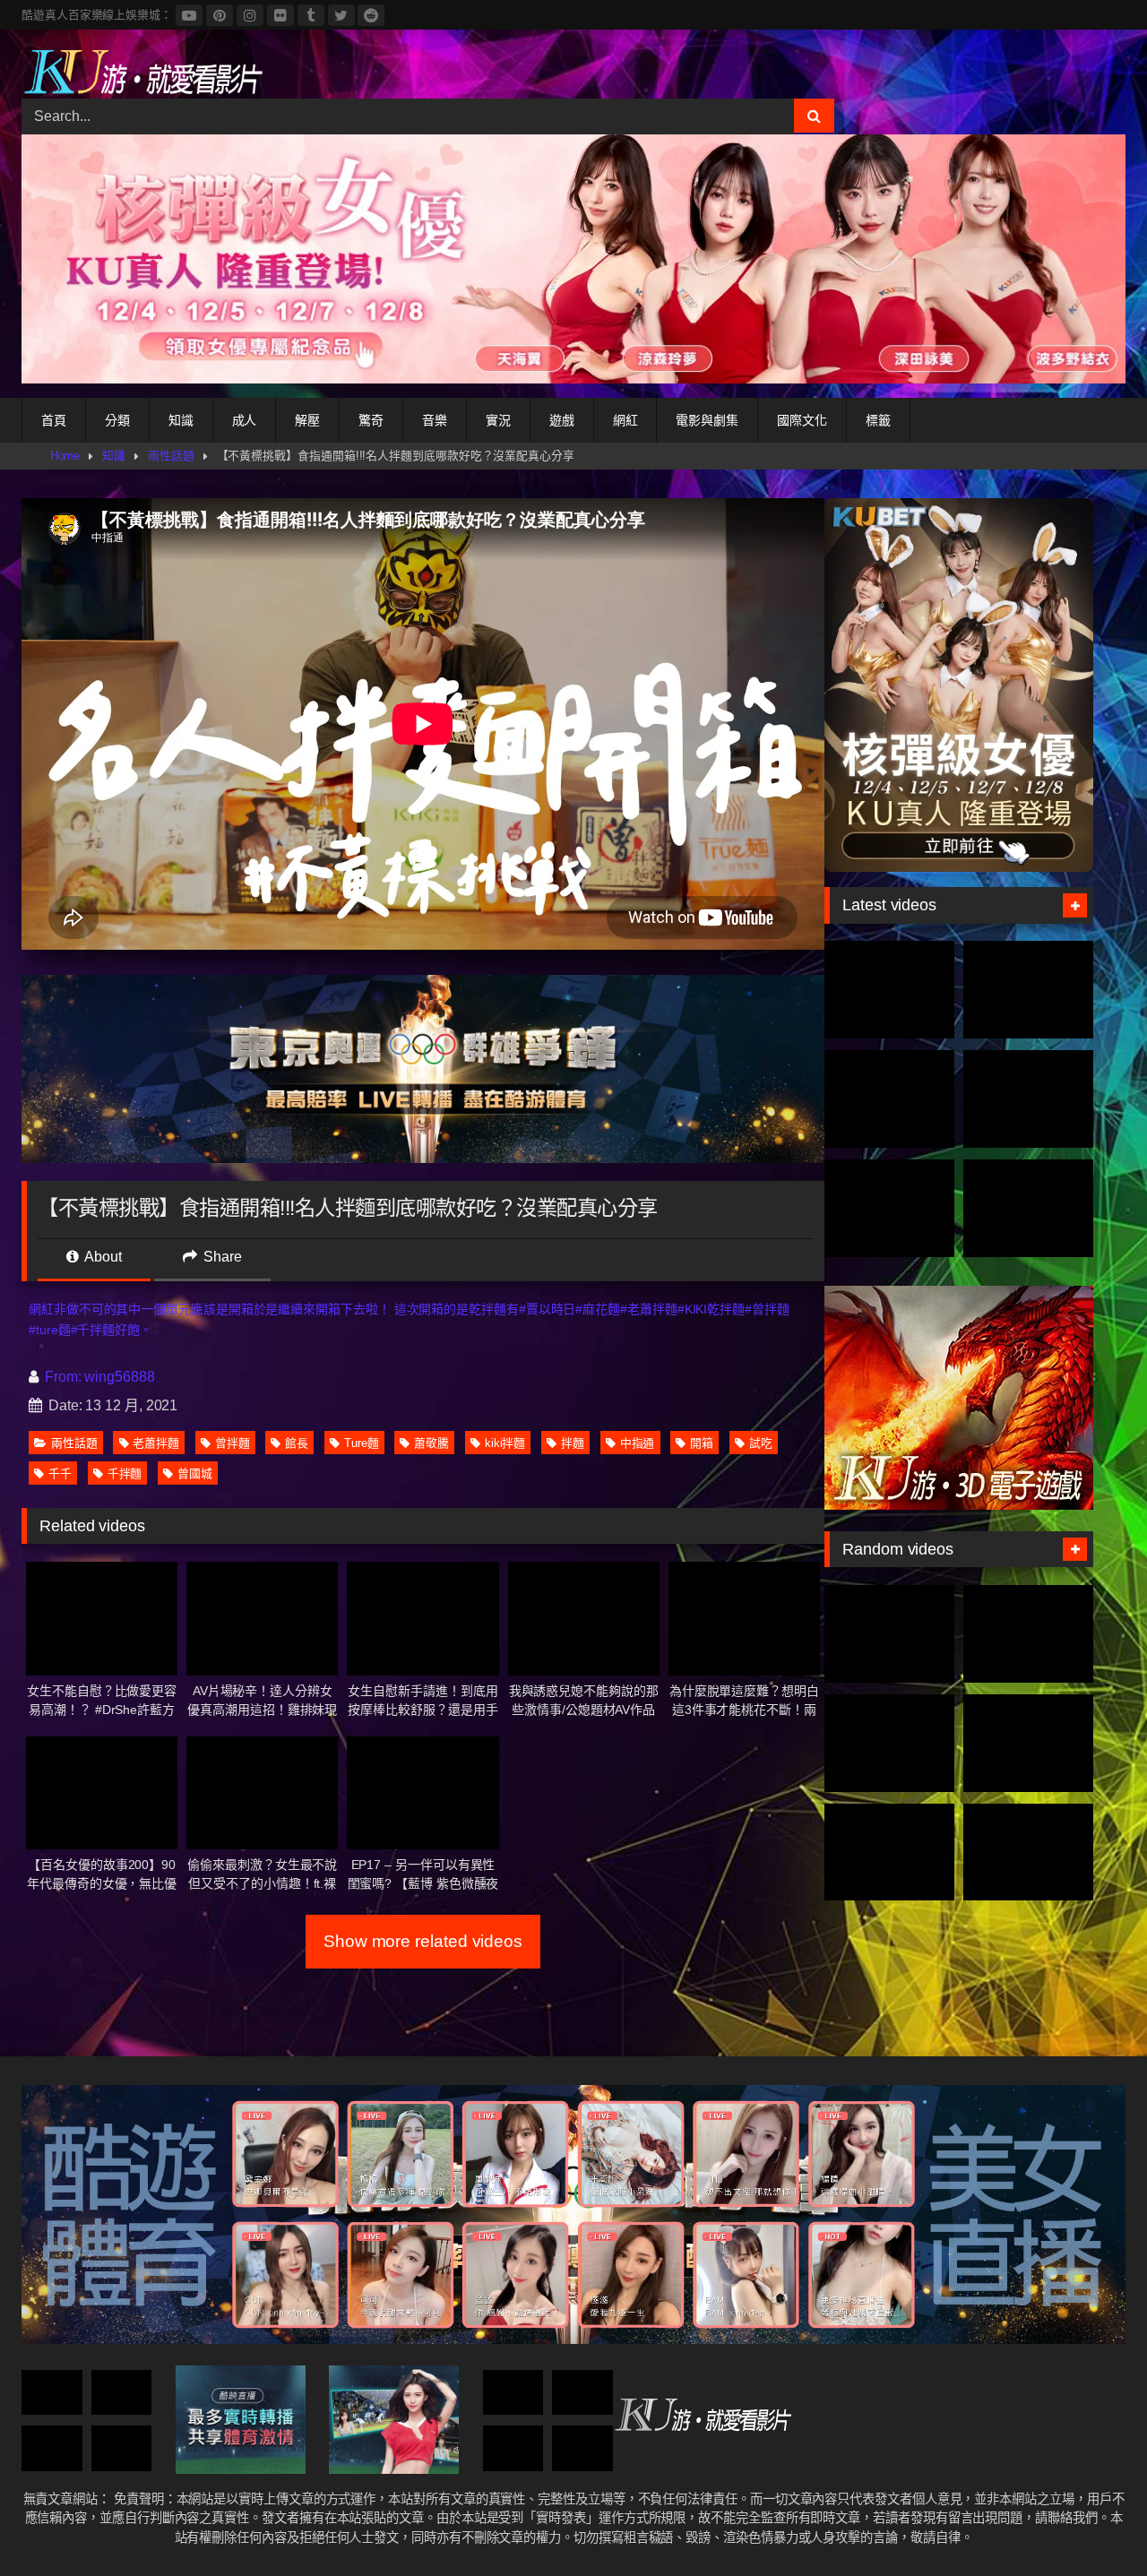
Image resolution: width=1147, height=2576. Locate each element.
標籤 (878, 420)
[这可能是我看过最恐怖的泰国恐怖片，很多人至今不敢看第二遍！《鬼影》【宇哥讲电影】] (582, 2393)
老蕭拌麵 (156, 1443)
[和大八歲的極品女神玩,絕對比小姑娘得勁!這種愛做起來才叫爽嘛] (1028, 1852)
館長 (297, 1443)
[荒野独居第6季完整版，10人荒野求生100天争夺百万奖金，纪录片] (1028, 1208)
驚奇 (371, 420)
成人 (245, 420)
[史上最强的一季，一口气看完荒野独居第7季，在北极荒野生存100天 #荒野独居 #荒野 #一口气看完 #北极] (889, 990)
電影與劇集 (707, 420)
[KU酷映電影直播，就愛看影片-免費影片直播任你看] (142, 71)
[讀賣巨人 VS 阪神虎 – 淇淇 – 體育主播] (889, 1743)
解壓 (307, 420)
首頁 (54, 420)
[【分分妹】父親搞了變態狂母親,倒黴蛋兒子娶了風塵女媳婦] (889, 1852)
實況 (498, 420)
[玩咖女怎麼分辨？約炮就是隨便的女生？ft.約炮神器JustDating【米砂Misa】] (513, 2448)
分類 (117, 420)
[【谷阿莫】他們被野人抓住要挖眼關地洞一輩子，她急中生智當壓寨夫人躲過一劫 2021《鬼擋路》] (52, 2448)
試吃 (761, 1443)
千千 (60, 1473)
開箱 (702, 1443)
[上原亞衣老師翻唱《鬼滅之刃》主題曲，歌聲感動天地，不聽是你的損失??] (122, 2448)
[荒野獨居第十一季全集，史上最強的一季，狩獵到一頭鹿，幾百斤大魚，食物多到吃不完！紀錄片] (1028, 1099)
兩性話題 (171, 456)
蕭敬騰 (431, 1443)
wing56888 (119, 1377)
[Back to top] (1091, 2523)
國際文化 (802, 420)
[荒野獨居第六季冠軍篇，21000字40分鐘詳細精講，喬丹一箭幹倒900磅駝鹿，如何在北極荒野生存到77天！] (889, 1099)
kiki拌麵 (505, 1443)
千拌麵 (125, 1473)
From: (63, 1377)
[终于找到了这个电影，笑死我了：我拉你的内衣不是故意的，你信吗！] (122, 2393)
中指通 (638, 1443)
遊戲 (562, 420)
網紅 (625, 420)
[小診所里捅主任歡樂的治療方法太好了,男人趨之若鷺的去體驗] (513, 2393)
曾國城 (195, 1473)
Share (221, 1257)
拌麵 (573, 1443)
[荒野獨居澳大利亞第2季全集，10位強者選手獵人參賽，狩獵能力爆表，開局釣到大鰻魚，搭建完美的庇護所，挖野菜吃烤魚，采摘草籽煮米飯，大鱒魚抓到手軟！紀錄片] (1028, 990)
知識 (181, 420)
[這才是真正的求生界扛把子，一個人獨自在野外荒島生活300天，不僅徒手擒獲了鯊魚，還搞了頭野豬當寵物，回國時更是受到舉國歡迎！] (889, 1208)
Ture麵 (362, 1443)
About (102, 1257)
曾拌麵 (233, 1443)
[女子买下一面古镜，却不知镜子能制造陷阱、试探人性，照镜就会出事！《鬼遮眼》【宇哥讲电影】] (582, 2448)
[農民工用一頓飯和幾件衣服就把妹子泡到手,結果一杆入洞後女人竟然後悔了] (1028, 1743)
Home (65, 456)
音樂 (435, 420)
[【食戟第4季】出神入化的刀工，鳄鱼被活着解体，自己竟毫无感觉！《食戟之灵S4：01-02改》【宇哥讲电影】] (1028, 1634)
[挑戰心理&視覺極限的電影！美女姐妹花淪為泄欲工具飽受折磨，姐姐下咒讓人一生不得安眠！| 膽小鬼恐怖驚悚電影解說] (52, 2393)
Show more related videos (423, 1941)
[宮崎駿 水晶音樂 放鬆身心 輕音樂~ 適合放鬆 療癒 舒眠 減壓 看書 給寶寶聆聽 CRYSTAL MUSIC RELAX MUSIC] (889, 1634)
